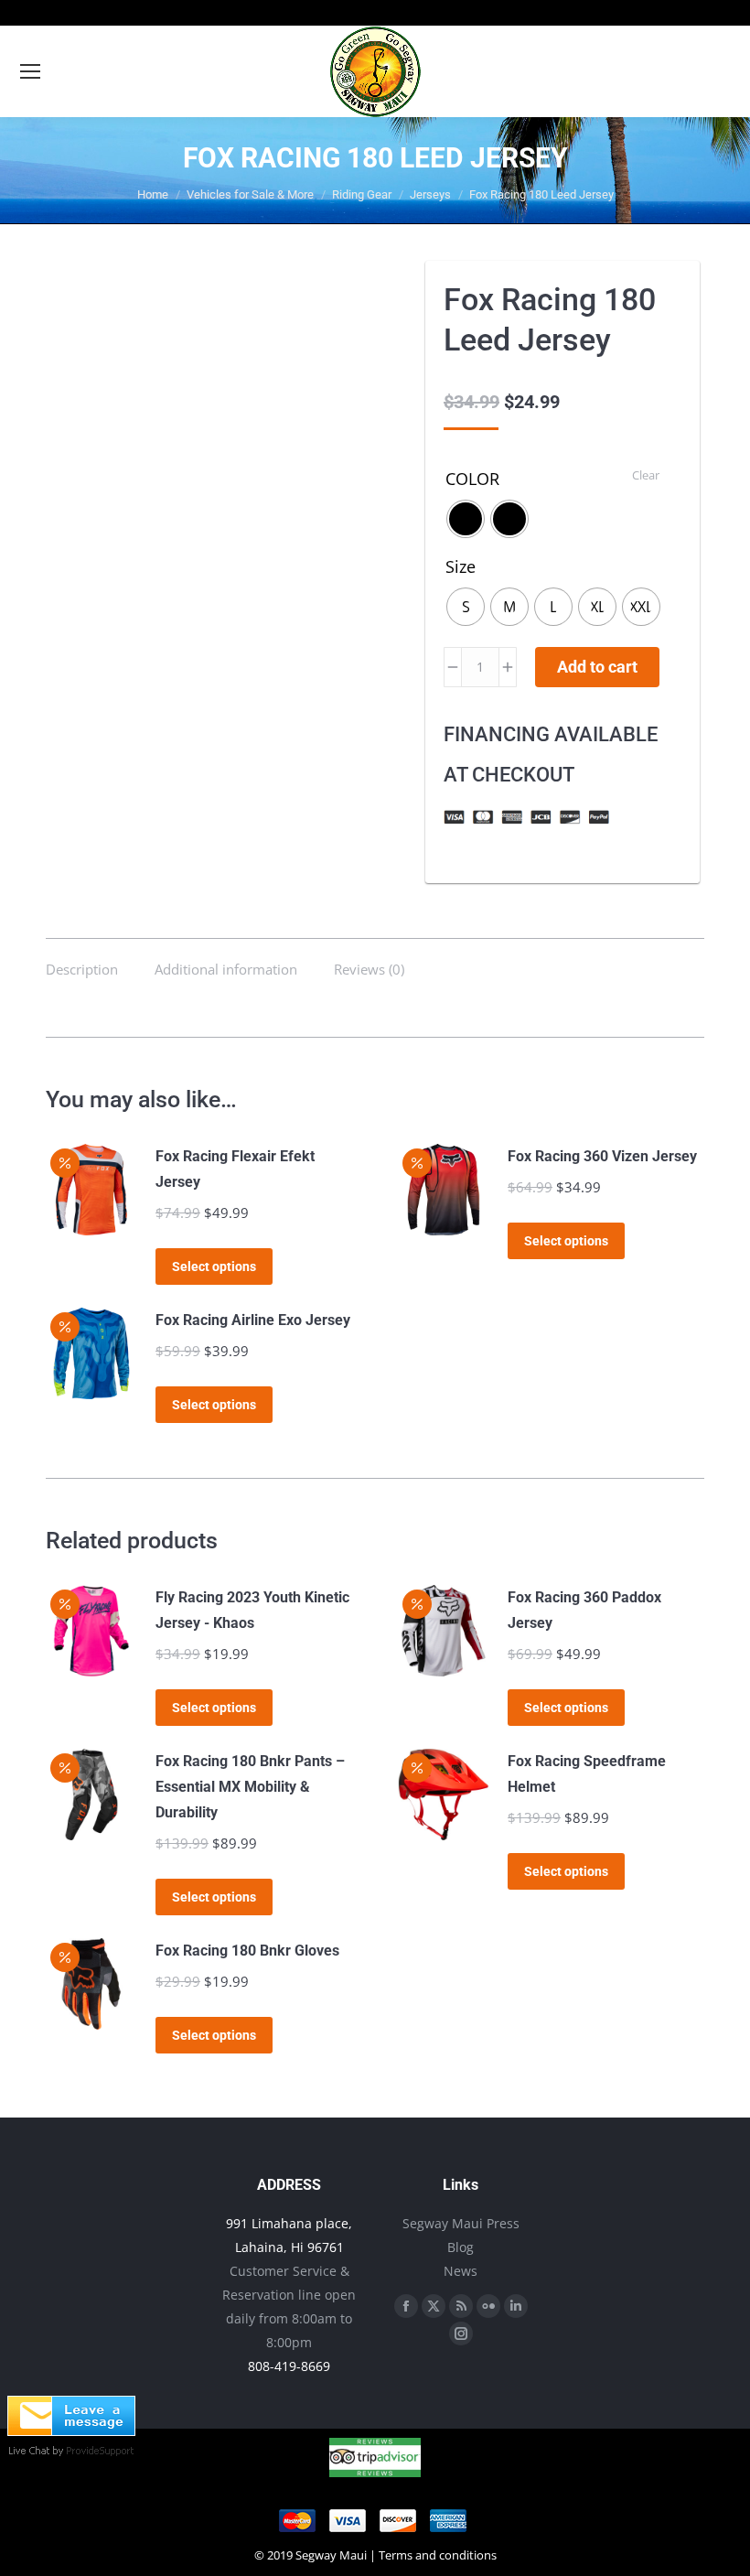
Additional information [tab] (226, 969)
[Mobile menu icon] (30, 71)
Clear (646, 475)
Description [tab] (82, 969)
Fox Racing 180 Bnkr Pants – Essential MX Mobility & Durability (250, 1787)
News (461, 2271)
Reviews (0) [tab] (369, 969)
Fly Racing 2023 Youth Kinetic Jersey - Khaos (252, 1610)
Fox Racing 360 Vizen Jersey (602, 1156)
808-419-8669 (289, 2366)
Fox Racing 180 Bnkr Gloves (247, 1951)
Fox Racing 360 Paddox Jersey (584, 1610)
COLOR (472, 479)
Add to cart (597, 667)
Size (461, 566)
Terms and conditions (438, 2555)
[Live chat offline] (71, 2430)
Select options (214, 1266)
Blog (461, 2247)
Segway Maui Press (461, 2223)
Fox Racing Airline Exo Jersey (253, 1320)
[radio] (466, 519)
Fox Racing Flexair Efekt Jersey (235, 1169)
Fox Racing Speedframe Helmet (587, 1774)
